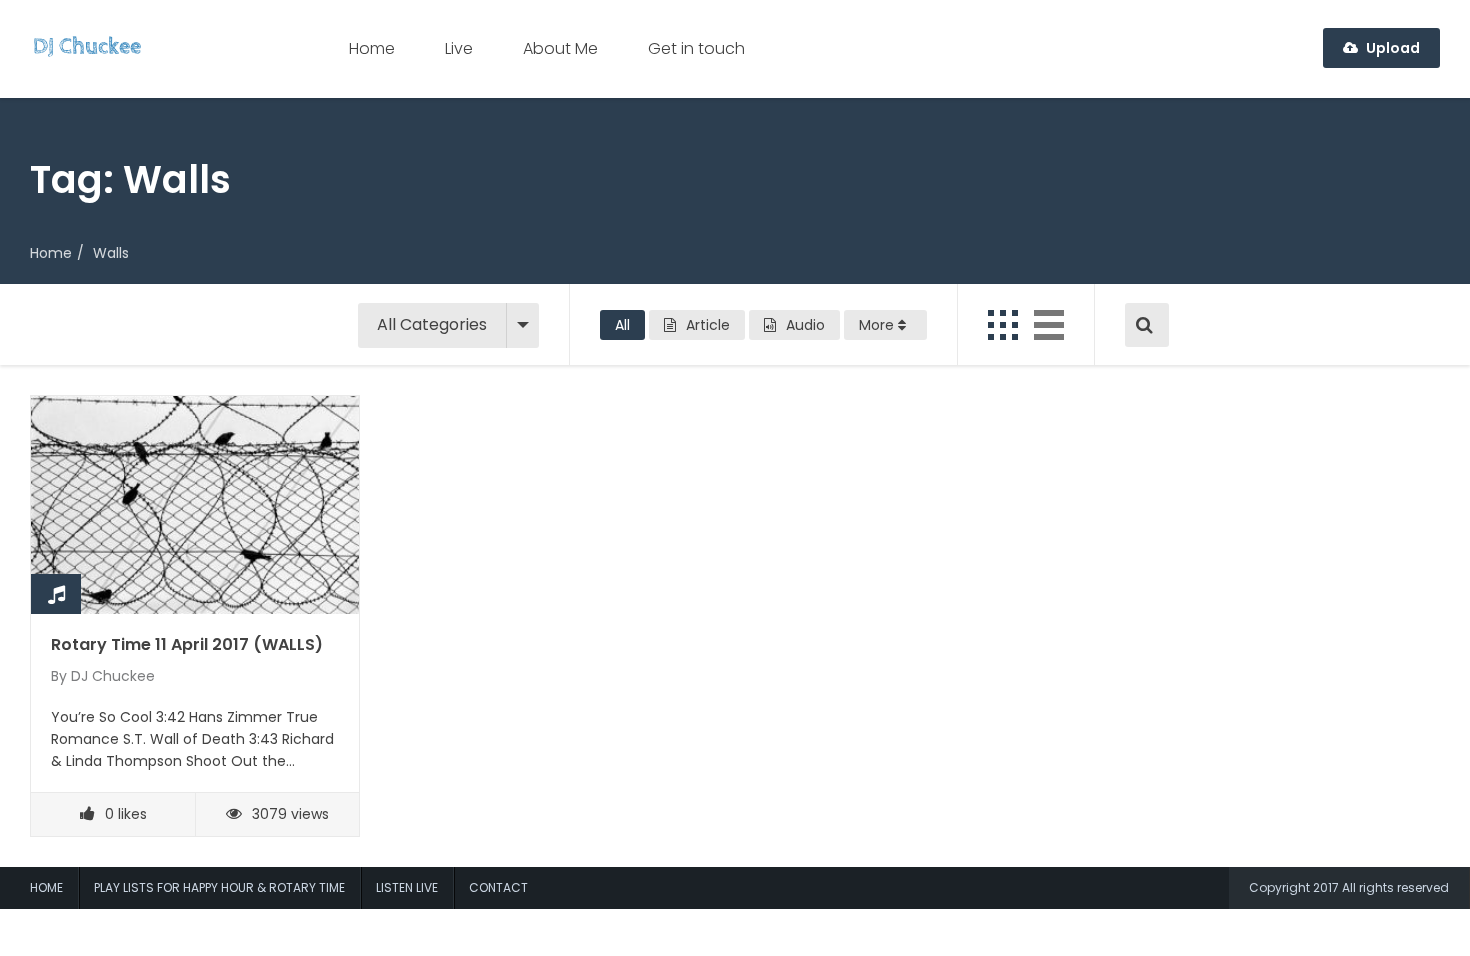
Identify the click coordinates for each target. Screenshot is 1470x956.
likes (126, 814)
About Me (560, 48)
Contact (498, 887)
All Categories (432, 324)
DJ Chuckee (113, 676)
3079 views (290, 814)
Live (459, 48)
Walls (111, 253)
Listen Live (407, 887)
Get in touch (696, 48)
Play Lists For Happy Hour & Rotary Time (219, 887)
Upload (1391, 48)
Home (372, 48)
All (622, 325)
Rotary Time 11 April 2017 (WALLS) (187, 644)
